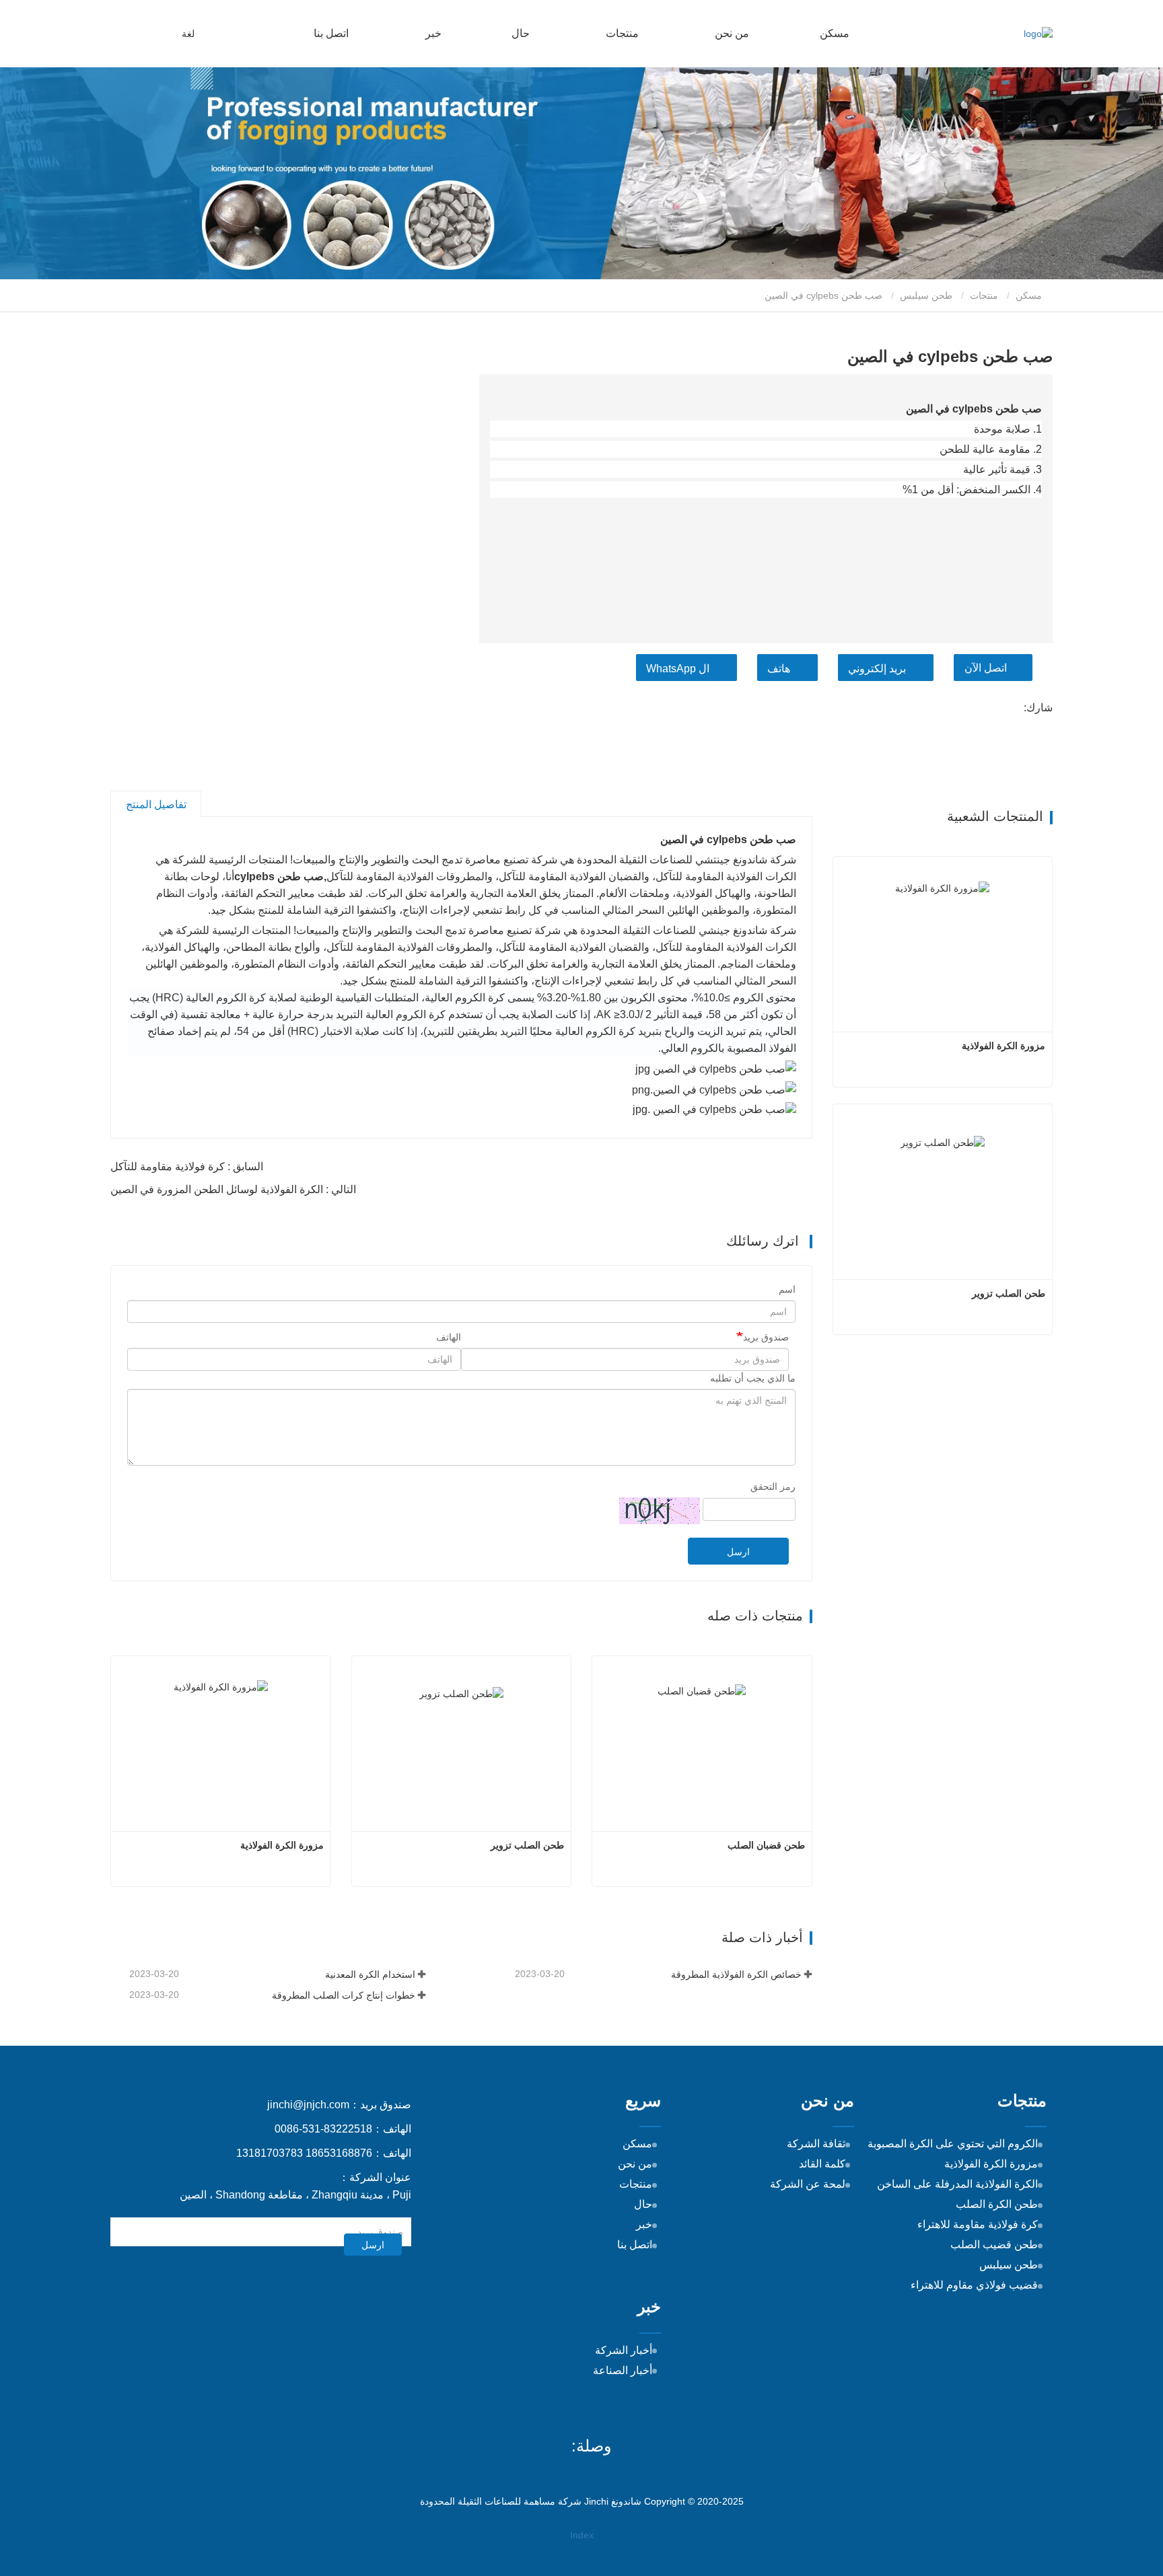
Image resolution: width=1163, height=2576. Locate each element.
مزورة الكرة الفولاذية (282, 1845)
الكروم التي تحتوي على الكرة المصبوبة (953, 2144)
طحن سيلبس (926, 295)
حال (521, 33)
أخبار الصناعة (623, 2370)
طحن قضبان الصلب (766, 1845)
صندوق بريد (766, 1337)
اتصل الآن (986, 668)
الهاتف (449, 1337)
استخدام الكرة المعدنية (370, 1974)
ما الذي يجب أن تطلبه (753, 1378)
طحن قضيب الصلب (994, 2245)
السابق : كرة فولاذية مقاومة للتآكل (187, 1167)
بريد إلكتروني (877, 669)
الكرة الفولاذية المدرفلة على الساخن (957, 2184)
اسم (787, 1289)
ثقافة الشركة (816, 2144)
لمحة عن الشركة (808, 2184)
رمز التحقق (773, 1487)
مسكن (835, 33)
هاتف (779, 669)
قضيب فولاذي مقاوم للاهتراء (974, 2285)
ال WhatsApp (678, 669)
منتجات (984, 295)
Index (582, 2535)
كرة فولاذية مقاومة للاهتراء (978, 2224)
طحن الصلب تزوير (527, 1845)
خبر (644, 2224)
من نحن (635, 2164)
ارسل (738, 1552)
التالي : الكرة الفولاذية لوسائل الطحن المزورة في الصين (233, 1189)
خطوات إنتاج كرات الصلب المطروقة (344, 1995)
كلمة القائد (822, 2164)
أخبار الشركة (624, 2350)
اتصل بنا (331, 33)
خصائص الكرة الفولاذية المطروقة (736, 1974)
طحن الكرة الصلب (997, 2204)
